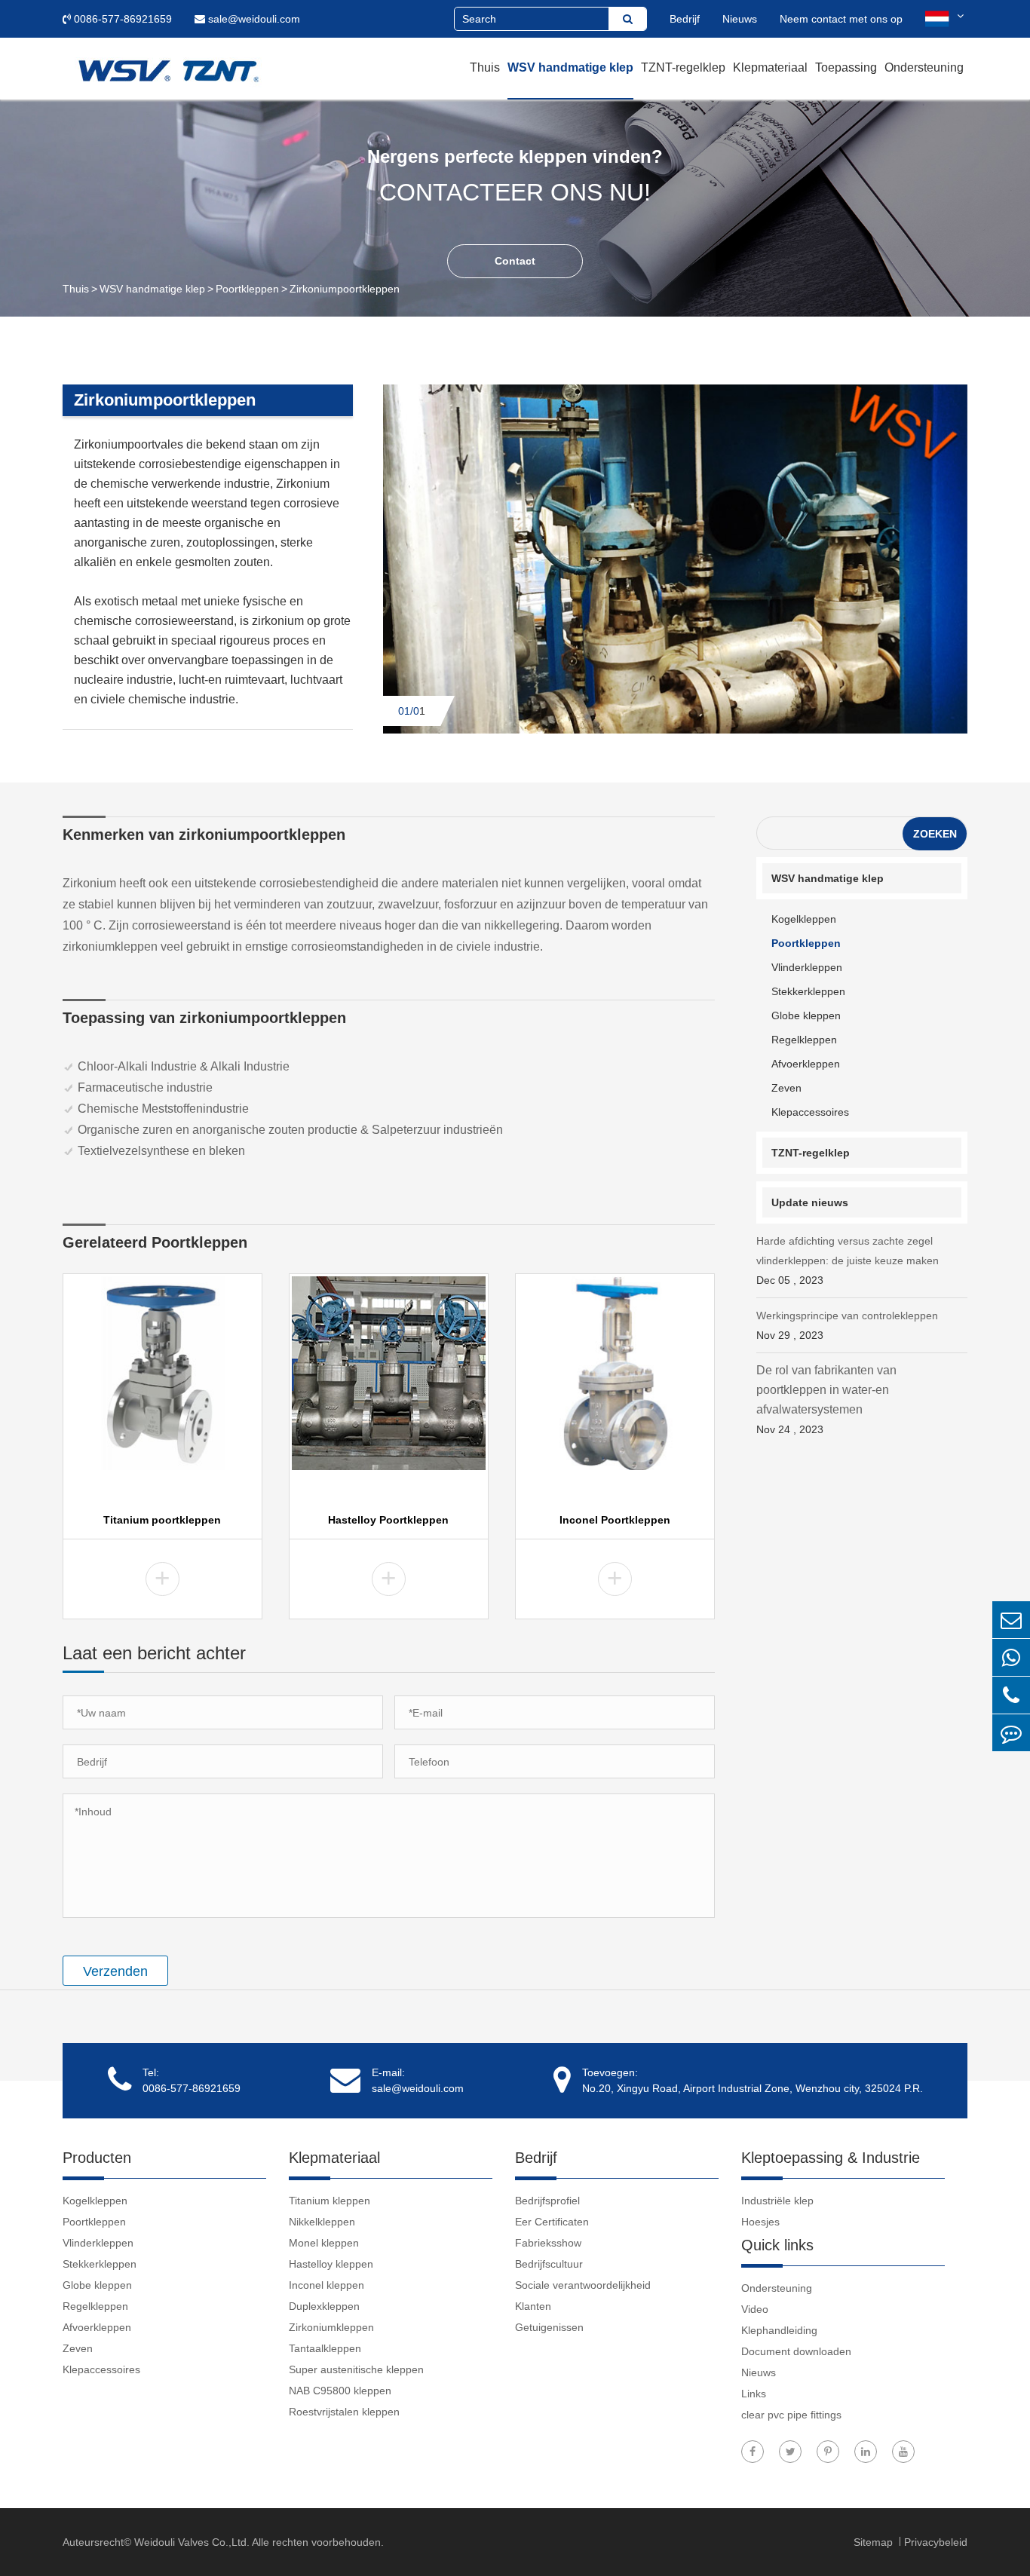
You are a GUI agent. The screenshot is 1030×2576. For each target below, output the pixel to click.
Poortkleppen (247, 289)
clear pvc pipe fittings (791, 2415)
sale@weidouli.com (253, 19)
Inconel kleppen (326, 2285)
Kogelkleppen (804, 919)
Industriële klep (777, 2201)
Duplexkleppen (324, 2306)
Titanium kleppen (330, 2201)
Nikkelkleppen (322, 2222)
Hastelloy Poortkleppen (388, 1520)
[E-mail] (1011, 1620)
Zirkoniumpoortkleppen (345, 289)
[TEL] (1011, 1695)
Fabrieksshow (548, 2243)
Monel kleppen (324, 2243)
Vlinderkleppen (807, 967)
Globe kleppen (806, 1015)
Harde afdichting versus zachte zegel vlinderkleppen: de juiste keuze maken (848, 1260)
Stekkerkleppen (808, 991)
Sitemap (875, 2542)
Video (755, 2309)
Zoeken (935, 834)
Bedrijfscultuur (549, 2264)
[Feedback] (1011, 1733)
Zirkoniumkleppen (331, 2327)
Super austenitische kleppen (356, 2369)
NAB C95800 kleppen (340, 2391)
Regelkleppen (804, 1040)
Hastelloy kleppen (331, 2264)
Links (754, 2394)
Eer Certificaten (552, 2222)
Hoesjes (760, 2222)
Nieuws (740, 19)
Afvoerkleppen (806, 1064)
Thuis (485, 67)
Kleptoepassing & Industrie (831, 2158)
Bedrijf (685, 19)
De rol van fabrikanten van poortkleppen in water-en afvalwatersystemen (826, 1400)
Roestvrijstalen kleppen (344, 2412)
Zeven (786, 1088)
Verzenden (115, 1971)
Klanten (533, 2306)
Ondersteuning (924, 67)
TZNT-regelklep (683, 67)
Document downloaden (796, 2351)
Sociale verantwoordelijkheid (583, 2285)
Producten (97, 2158)
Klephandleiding (779, 2330)
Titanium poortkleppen (162, 1520)
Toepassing (846, 67)
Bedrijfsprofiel (547, 2201)
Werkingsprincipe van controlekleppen (847, 1325)
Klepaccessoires (810, 1112)
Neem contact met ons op (841, 19)
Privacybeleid (936, 2542)
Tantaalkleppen (325, 2348)
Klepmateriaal (770, 67)
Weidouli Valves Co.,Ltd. (192, 2542)
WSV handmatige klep (570, 67)
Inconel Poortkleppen (615, 1520)
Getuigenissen (549, 2327)
